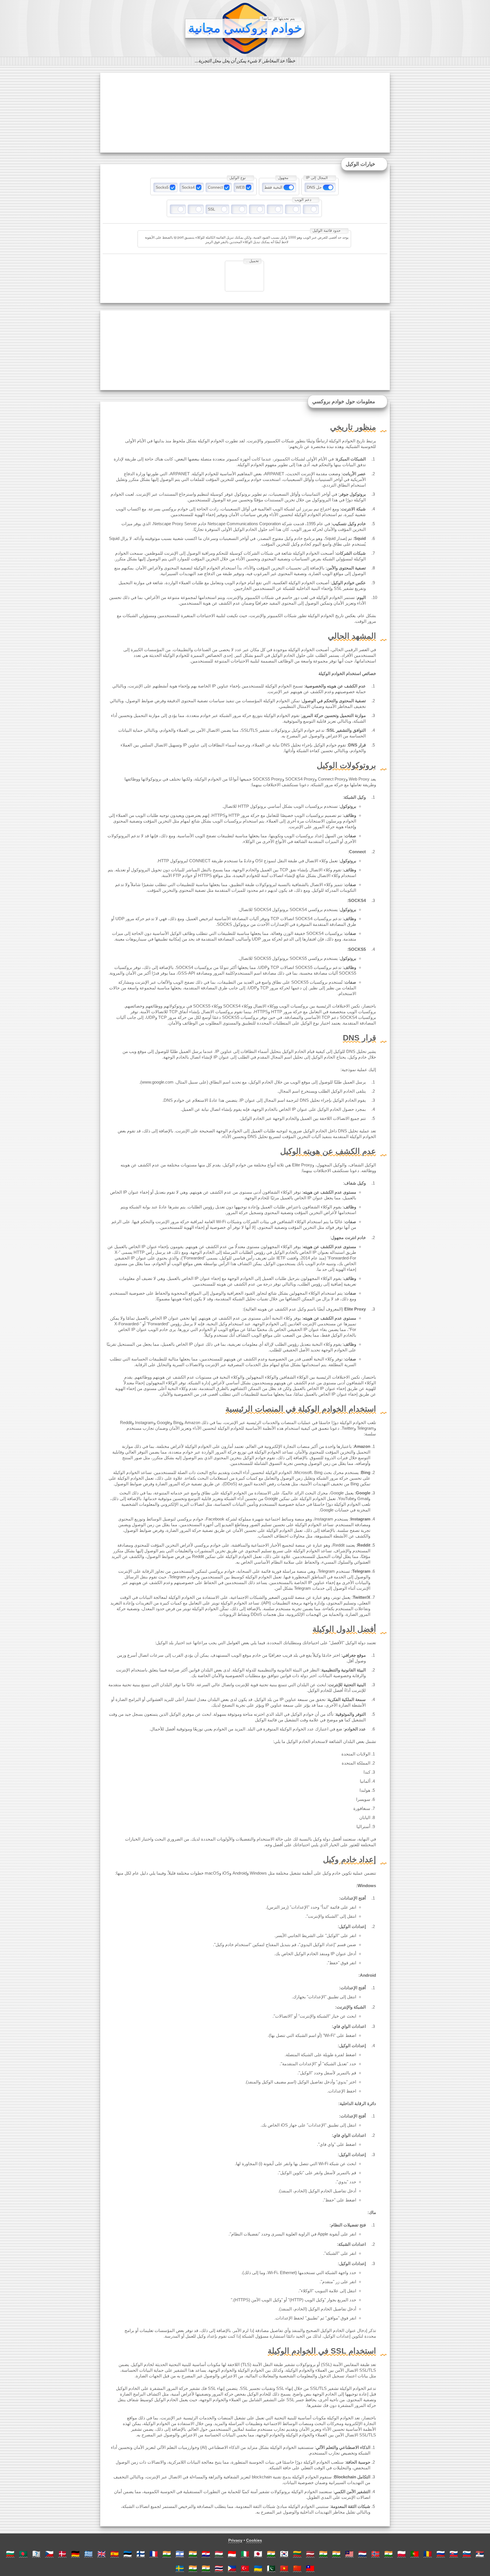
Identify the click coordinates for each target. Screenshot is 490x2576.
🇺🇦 (258, 2568)
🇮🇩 (232, 2554)
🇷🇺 (441, 2554)
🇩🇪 (75, 2554)
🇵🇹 (415, 2554)
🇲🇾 (349, 2554)
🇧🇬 (10, 2554)
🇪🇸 (115, 2554)
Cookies (254, 2540)
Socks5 (162, 187)
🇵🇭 (232, 2568)
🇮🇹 (245, 2554)
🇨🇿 (49, 2554)
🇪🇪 (128, 2554)
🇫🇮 (141, 2554)
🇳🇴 (375, 2554)
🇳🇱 (362, 2554)
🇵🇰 (271, 2568)
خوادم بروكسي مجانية (245, 28)
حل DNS (314, 187)
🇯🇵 (258, 2554)
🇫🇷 (154, 2554)
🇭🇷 (206, 2554)
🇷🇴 (428, 2554)
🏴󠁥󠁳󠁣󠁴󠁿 (36, 2554)
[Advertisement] (245, 113)
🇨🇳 (297, 2568)
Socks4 (188, 187)
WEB (240, 187)
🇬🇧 (102, 2554)
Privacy (235, 2540)
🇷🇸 (480, 2554)
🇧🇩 (23, 2554)
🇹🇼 (310, 2568)
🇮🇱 (180, 2554)
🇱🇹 (297, 2554)
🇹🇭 (219, 2568)
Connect (215, 187)
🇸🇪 (180, 2568)
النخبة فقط (273, 187)
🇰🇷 (284, 2554)
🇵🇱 (402, 2554)
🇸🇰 (454, 2554)
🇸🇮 (467, 2554)
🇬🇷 (88, 2554)
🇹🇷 (245, 2568)
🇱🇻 (310, 2554)
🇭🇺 (219, 2554)
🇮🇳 (167, 2554)
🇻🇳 (284, 2568)
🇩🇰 (62, 2554)
